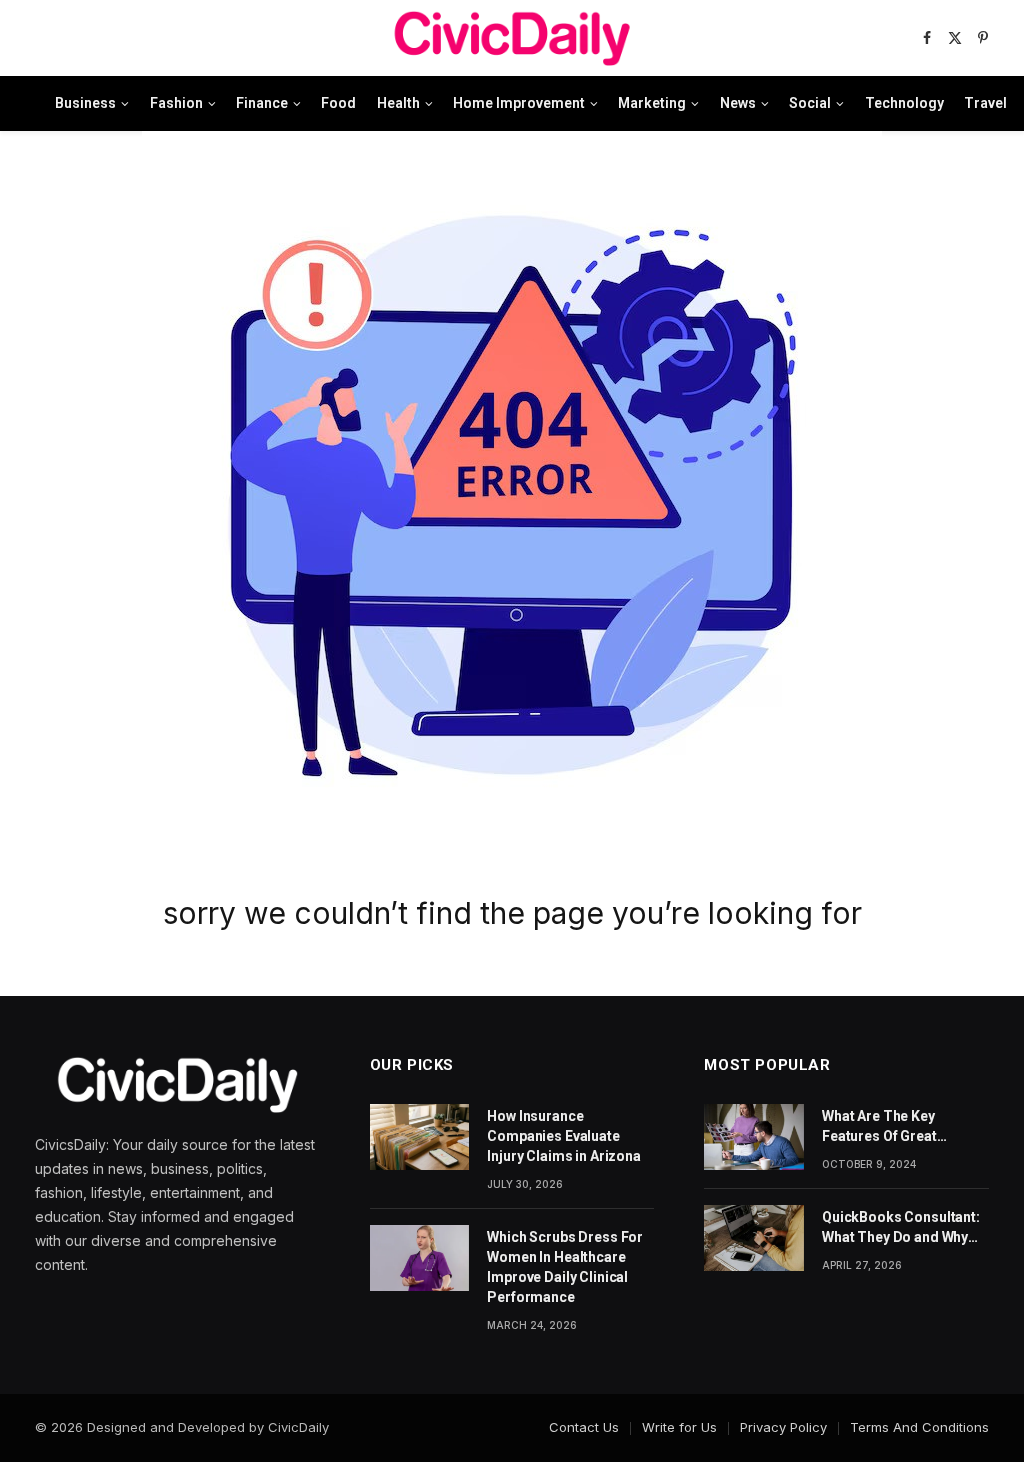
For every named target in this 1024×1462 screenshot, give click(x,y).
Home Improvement (519, 103)
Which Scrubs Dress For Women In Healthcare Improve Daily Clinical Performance (565, 1267)
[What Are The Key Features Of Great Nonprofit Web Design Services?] (754, 1137)
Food (338, 103)
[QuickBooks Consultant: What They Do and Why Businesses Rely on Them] (754, 1238)
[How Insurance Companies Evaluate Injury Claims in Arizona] (420, 1137)
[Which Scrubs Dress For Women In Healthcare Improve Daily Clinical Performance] (420, 1258)
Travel (985, 103)
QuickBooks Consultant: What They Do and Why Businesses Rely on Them (905, 1228)
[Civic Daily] (512, 38)
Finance (262, 103)
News (738, 103)
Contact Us (584, 1427)
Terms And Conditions (919, 1427)
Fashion (176, 103)
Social (810, 103)
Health (398, 103)
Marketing (652, 103)
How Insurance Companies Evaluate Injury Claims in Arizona (564, 1136)
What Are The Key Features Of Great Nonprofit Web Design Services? (893, 1127)
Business (85, 103)
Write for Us (679, 1427)
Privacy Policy (783, 1427)
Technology (904, 103)
